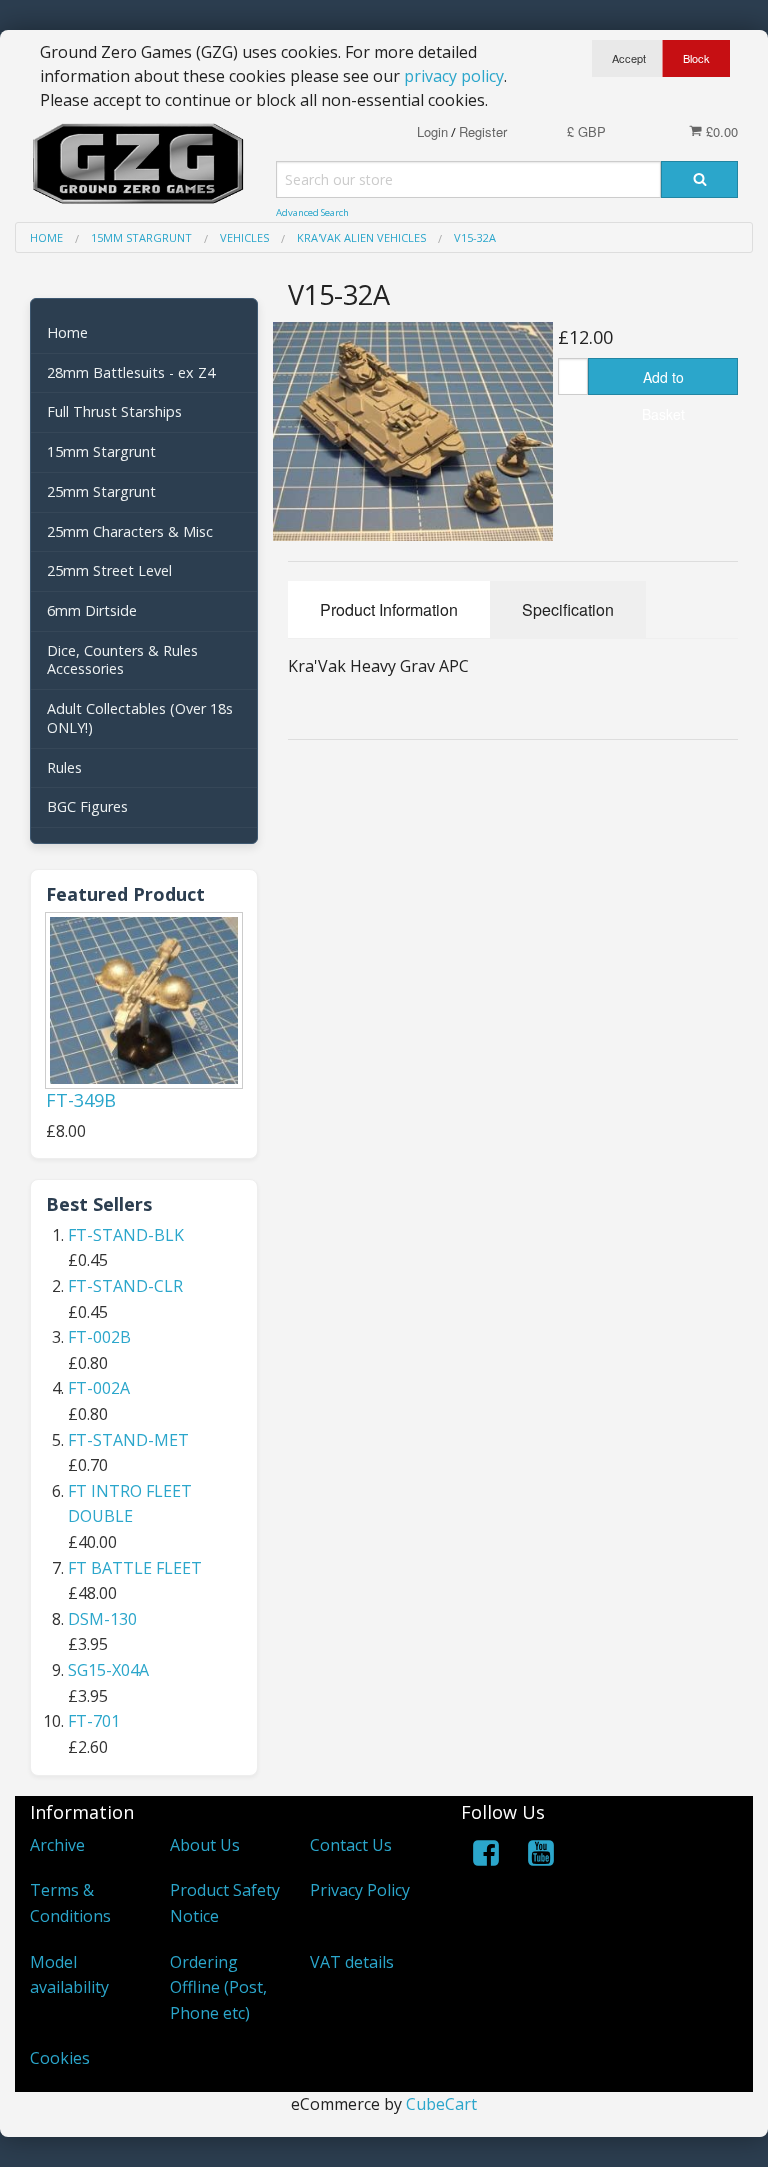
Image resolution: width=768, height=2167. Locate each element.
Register (483, 131)
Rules (64, 767)
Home (67, 332)
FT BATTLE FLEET (135, 1568)
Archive (57, 1845)
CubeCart (441, 2104)
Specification (568, 609)
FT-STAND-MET (128, 1440)
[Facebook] (486, 1856)
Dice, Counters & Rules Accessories (122, 660)
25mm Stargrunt (101, 491)
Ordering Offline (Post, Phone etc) (218, 1987)
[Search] (699, 179)
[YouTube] (541, 1856)
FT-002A (99, 1388)
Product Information (389, 609)
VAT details (352, 1962)
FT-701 (94, 1721)
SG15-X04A (108, 1670)
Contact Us (351, 1845)
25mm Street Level (109, 570)
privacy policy (454, 76)
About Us (205, 1845)
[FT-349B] (144, 1000)
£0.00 (720, 131)
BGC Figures (87, 806)
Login (432, 131)
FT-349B (81, 1100)
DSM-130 (102, 1619)
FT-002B (99, 1337)
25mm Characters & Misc (130, 531)
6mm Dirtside (92, 610)
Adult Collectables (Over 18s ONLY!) (140, 718)
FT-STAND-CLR (125, 1286)
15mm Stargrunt (101, 451)
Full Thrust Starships (114, 411)
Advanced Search (312, 212)
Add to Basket (663, 381)
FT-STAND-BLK (126, 1235)
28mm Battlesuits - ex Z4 (131, 372)
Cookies (60, 2058)
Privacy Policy (360, 1890)
